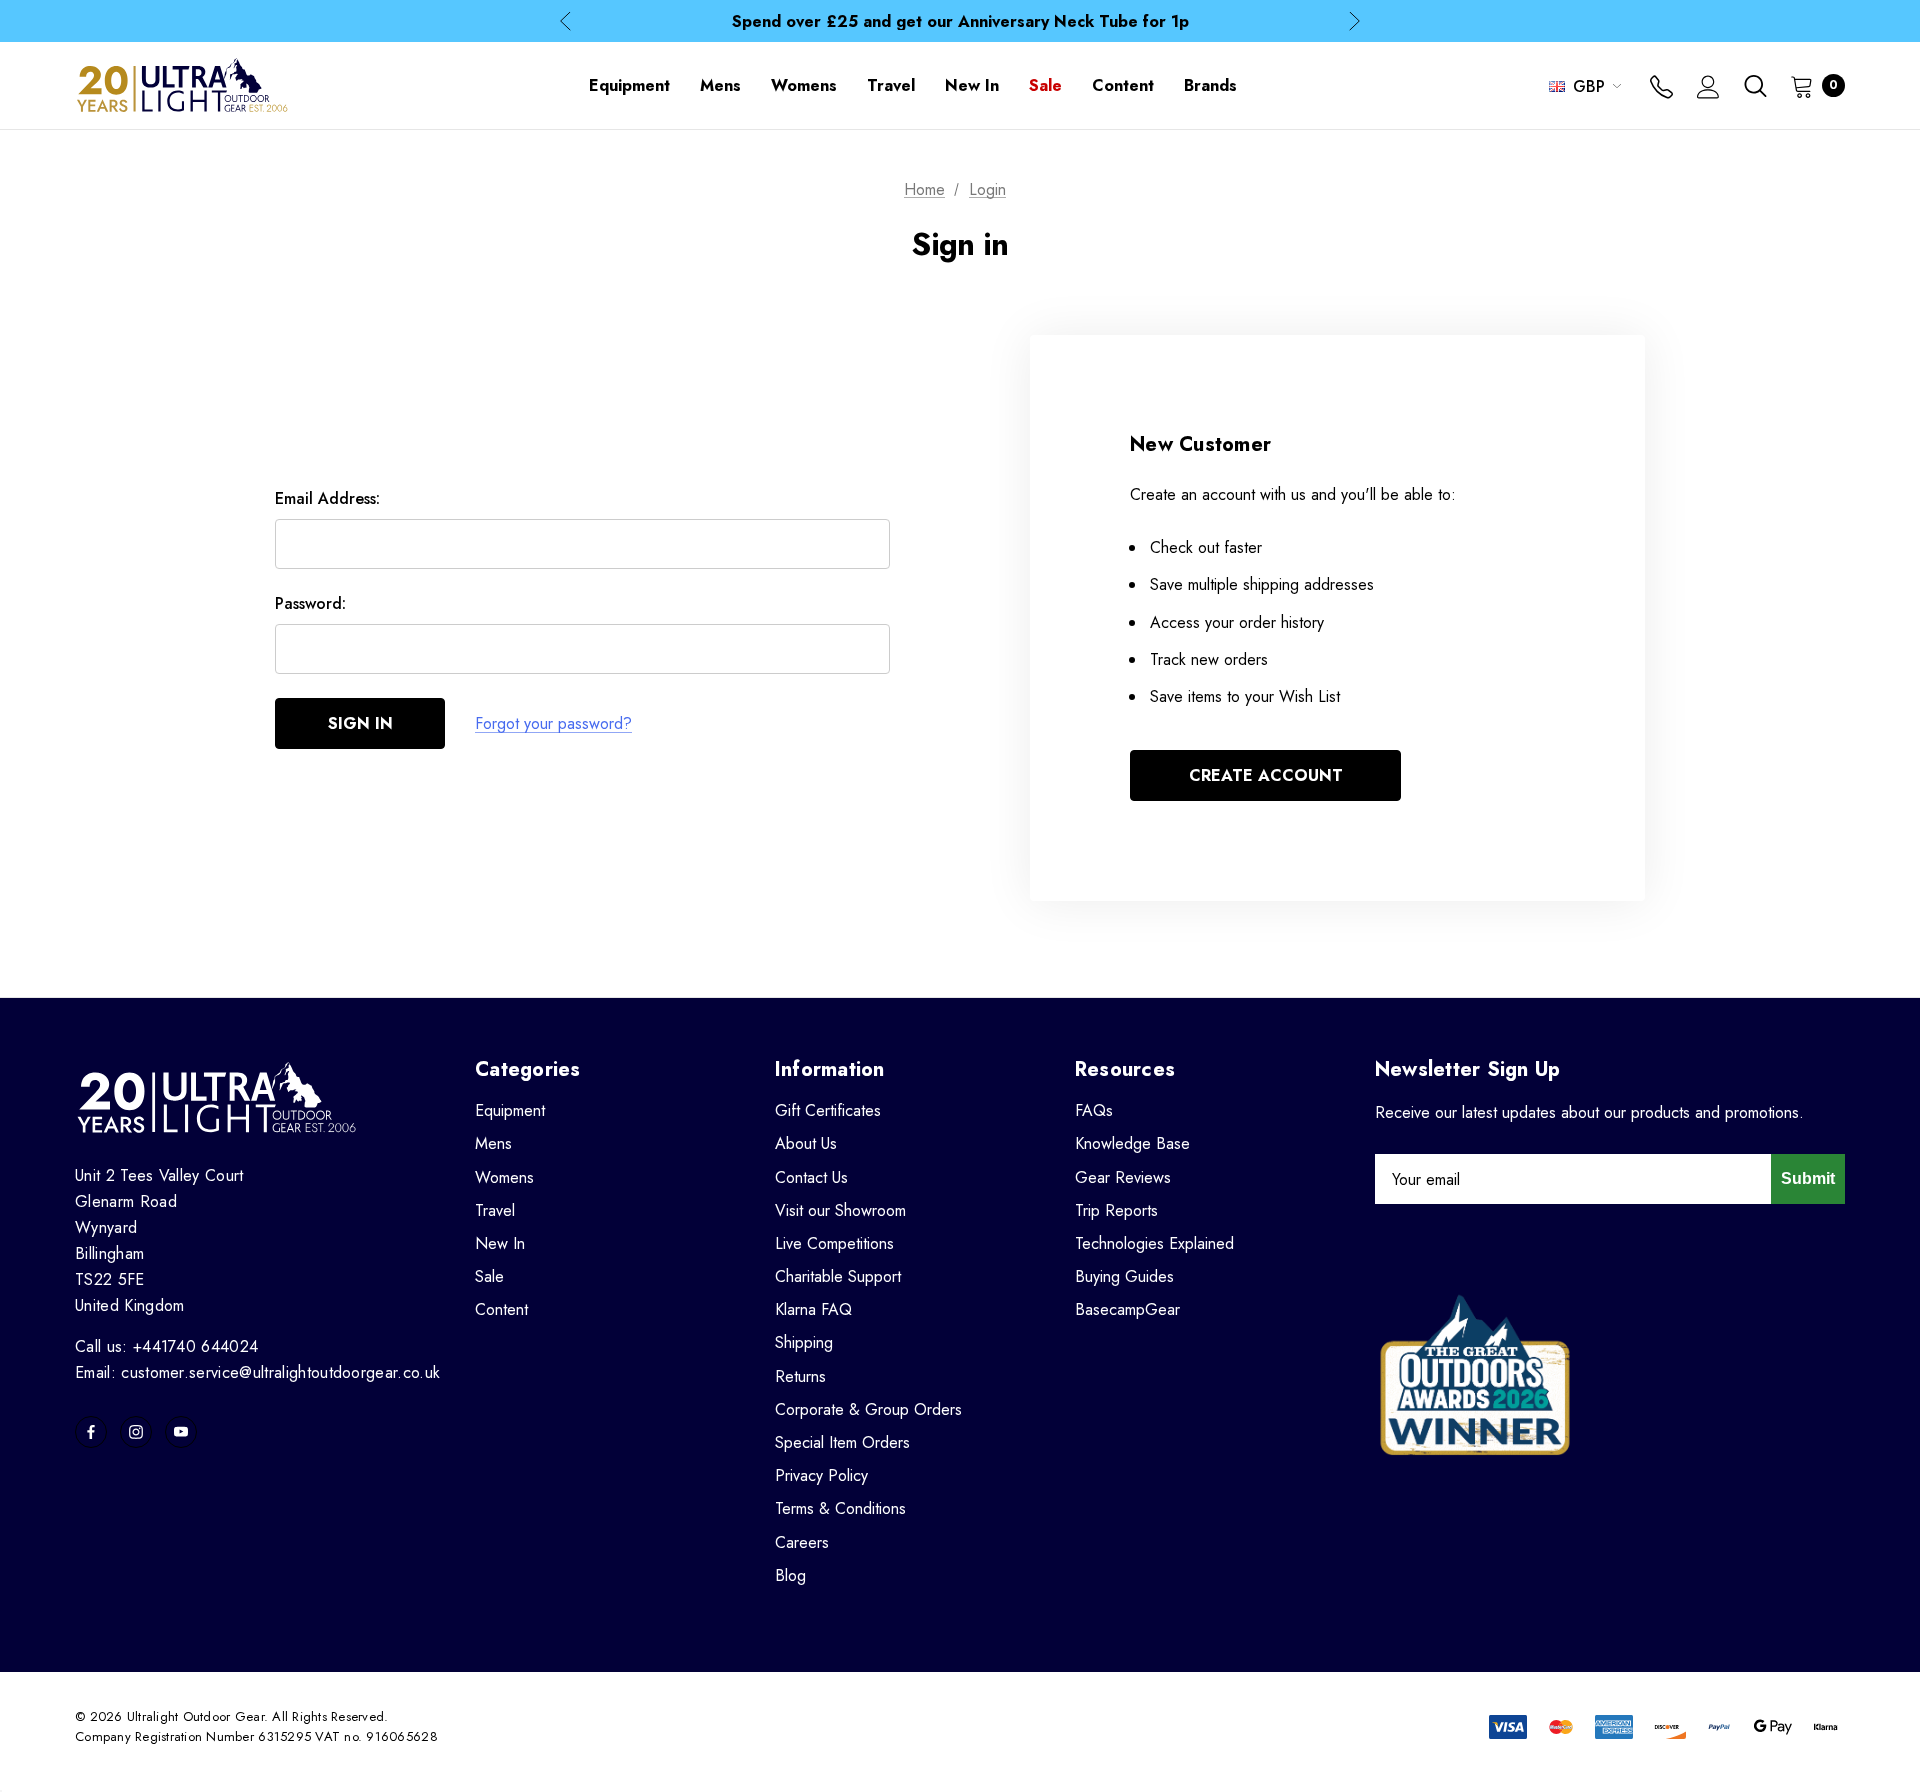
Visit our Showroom (840, 1210)
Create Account (1266, 775)
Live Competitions (834, 1243)
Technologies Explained (1154, 1243)
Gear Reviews (1123, 1177)
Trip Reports (1116, 1210)
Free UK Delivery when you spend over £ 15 (960, 23)
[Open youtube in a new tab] (181, 1432)
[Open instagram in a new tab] (136, 1432)
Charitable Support (838, 1276)
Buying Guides (1124, 1276)
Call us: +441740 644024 (166, 1346)
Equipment (510, 1110)
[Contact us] (1661, 89)
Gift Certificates (828, 1110)
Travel (495, 1210)
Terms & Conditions (840, 1508)
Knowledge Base (1132, 1143)
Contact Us (811, 1177)
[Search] (1755, 86)
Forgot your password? (553, 723)
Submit (1808, 1178)
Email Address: (327, 498)
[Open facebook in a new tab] (91, 1432)
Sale (489, 1276)
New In (500, 1243)
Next (1354, 21)
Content (501, 1309)
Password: (310, 603)
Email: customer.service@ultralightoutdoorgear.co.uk (257, 1372)
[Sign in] (1708, 89)
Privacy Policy (821, 1475)
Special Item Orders (842, 1442)
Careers (802, 1542)
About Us (806, 1143)
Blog (790, 1575)
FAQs (1094, 1110)
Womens (504, 1177)
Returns (800, 1376)
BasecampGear (1127, 1309)
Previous (565, 21)
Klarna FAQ (813, 1309)
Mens (493, 1143)
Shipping (804, 1342)
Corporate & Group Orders (868, 1409)
